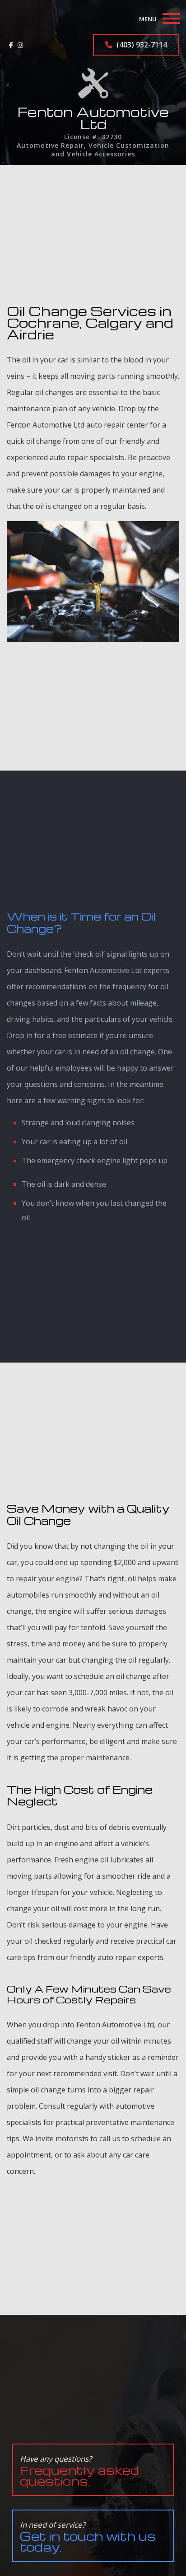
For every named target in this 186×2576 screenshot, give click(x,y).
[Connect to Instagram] (20, 45)
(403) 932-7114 (141, 45)
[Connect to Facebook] (11, 45)
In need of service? (88, 2537)
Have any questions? (79, 2471)
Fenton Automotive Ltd (93, 118)
